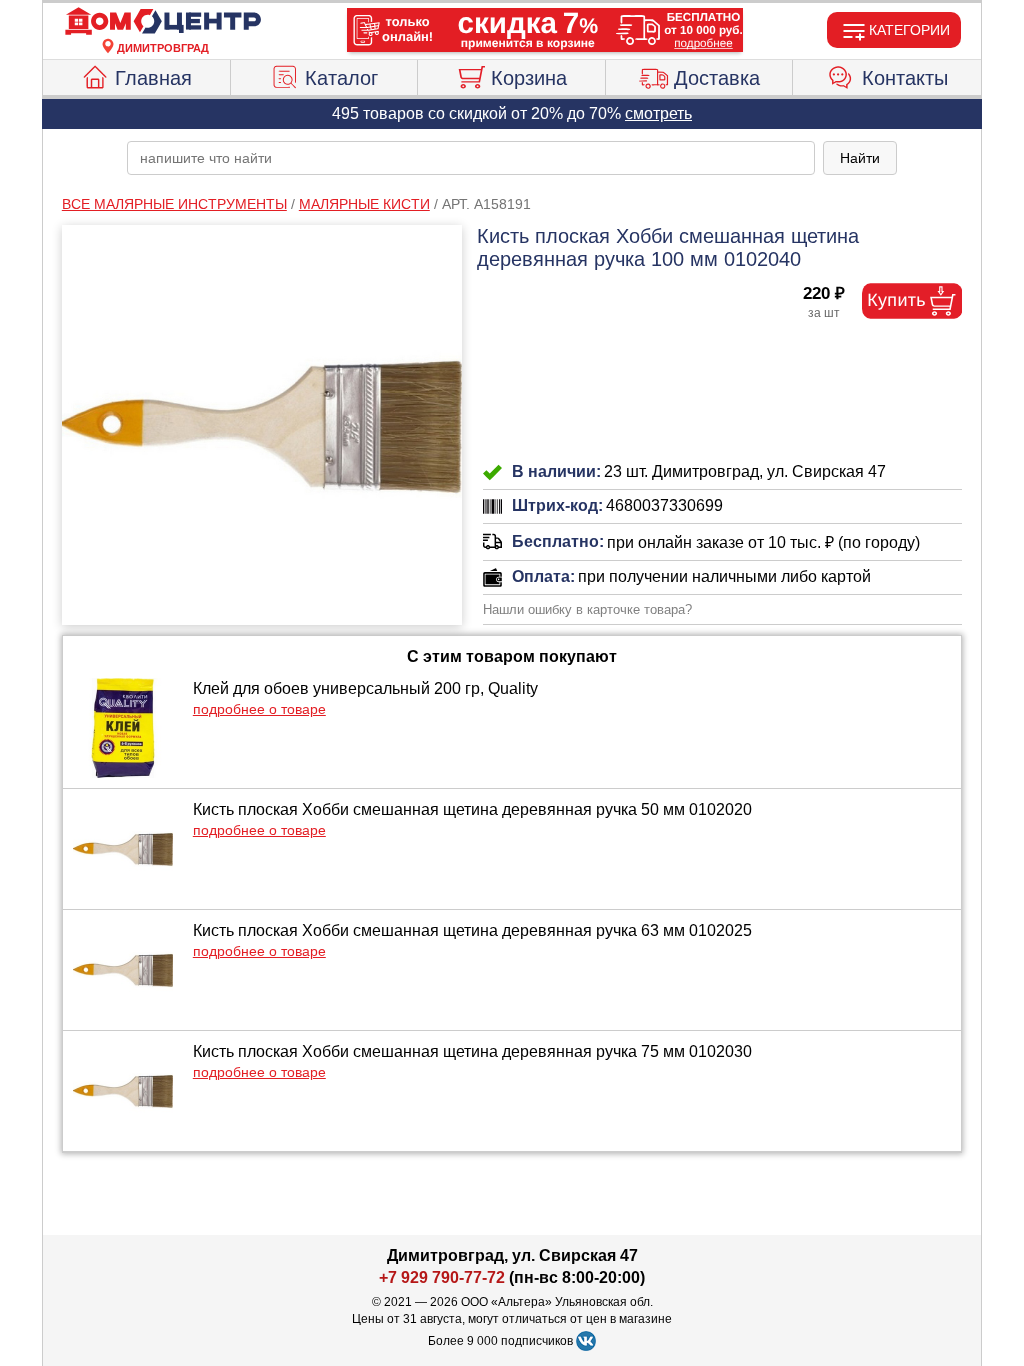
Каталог (341, 78)
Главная (153, 78)
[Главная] (163, 22)
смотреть (658, 113)
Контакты (905, 78)
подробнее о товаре (259, 709)
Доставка (717, 78)
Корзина (529, 78)
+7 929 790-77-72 (442, 1277)
